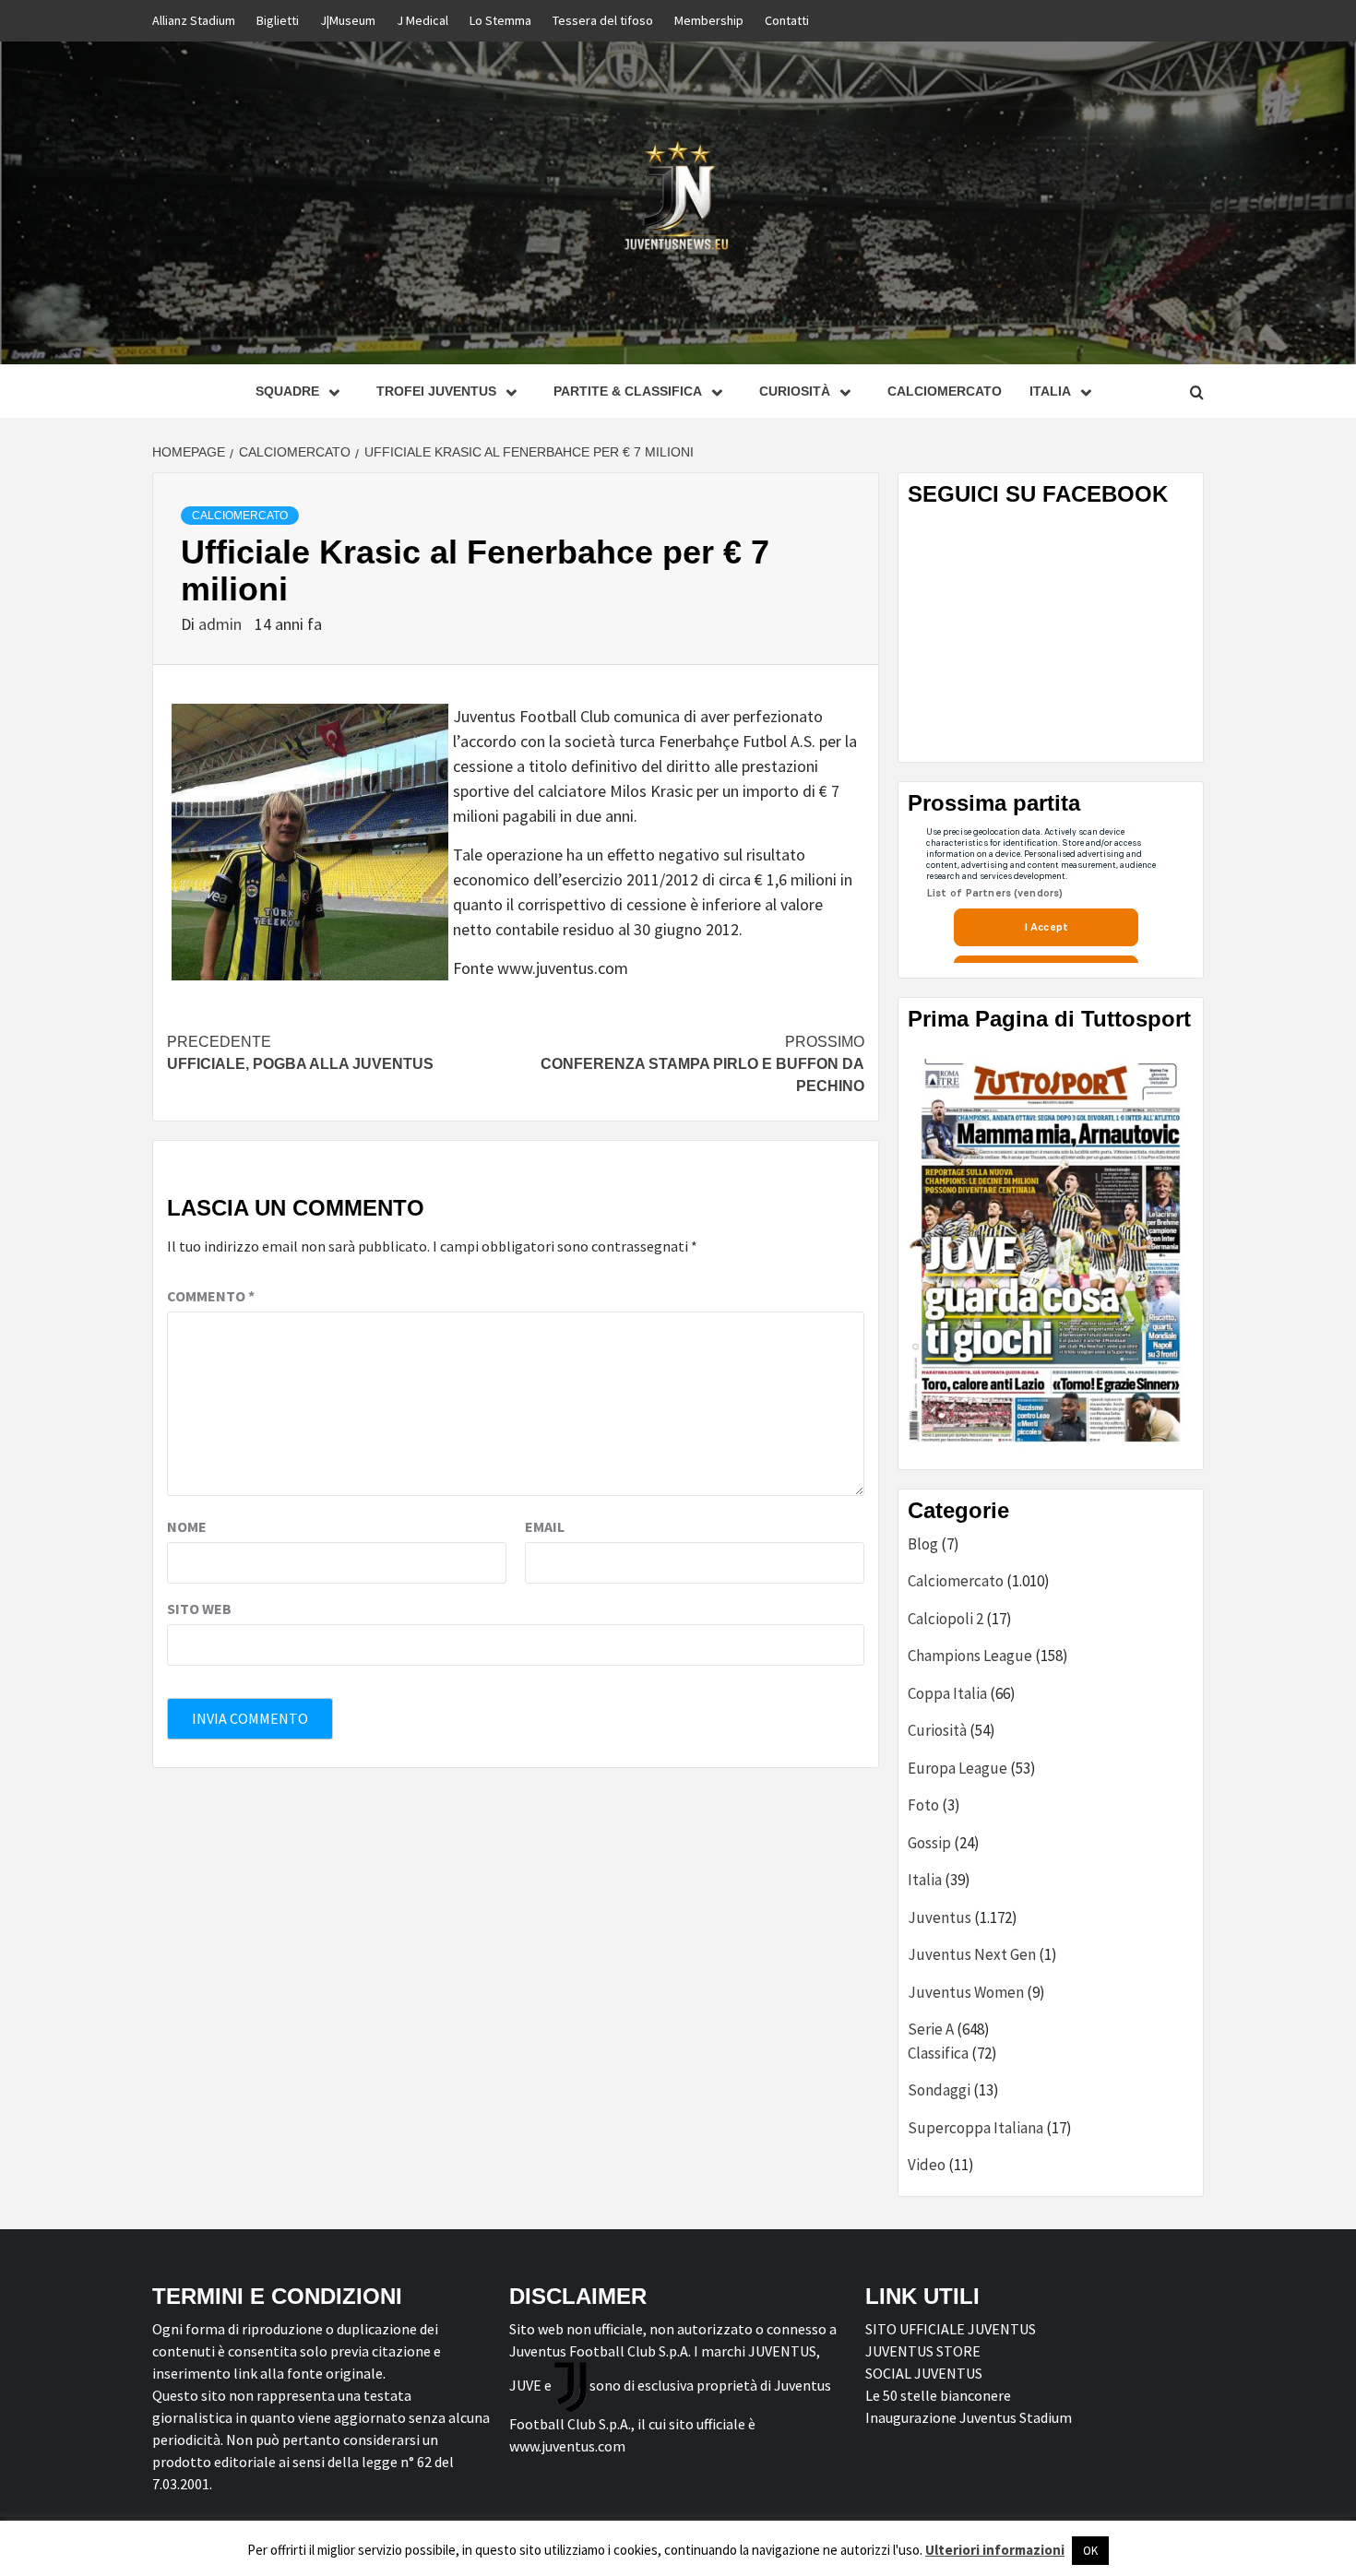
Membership (709, 20)
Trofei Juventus (436, 391)
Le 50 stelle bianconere (938, 2395)
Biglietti (278, 20)
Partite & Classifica (628, 391)
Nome (187, 1526)
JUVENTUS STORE (923, 2351)
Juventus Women (966, 1992)
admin (222, 624)
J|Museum (348, 20)
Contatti (787, 20)
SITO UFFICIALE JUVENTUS (951, 2329)
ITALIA (1050, 391)
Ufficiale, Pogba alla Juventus (300, 1053)
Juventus (940, 1917)
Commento (211, 1296)
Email (545, 1526)
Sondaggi (939, 2090)
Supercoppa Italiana (975, 2128)
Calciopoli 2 (946, 1619)
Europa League (958, 1768)
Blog (923, 1544)
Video (927, 2165)
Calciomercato (945, 391)
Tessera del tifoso (603, 20)
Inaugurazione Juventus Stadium (969, 2417)
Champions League (970, 1656)
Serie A (931, 2029)
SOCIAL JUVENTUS (924, 2373)
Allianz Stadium (194, 20)
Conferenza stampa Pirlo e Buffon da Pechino (702, 1064)
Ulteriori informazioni (995, 2550)
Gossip (929, 1843)
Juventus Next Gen (972, 1954)
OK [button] (1090, 2551)
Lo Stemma (500, 20)
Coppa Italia (947, 1693)
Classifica (938, 2053)
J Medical (422, 20)
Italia (925, 1880)
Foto (923, 1805)
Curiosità (795, 391)
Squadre (287, 391)
